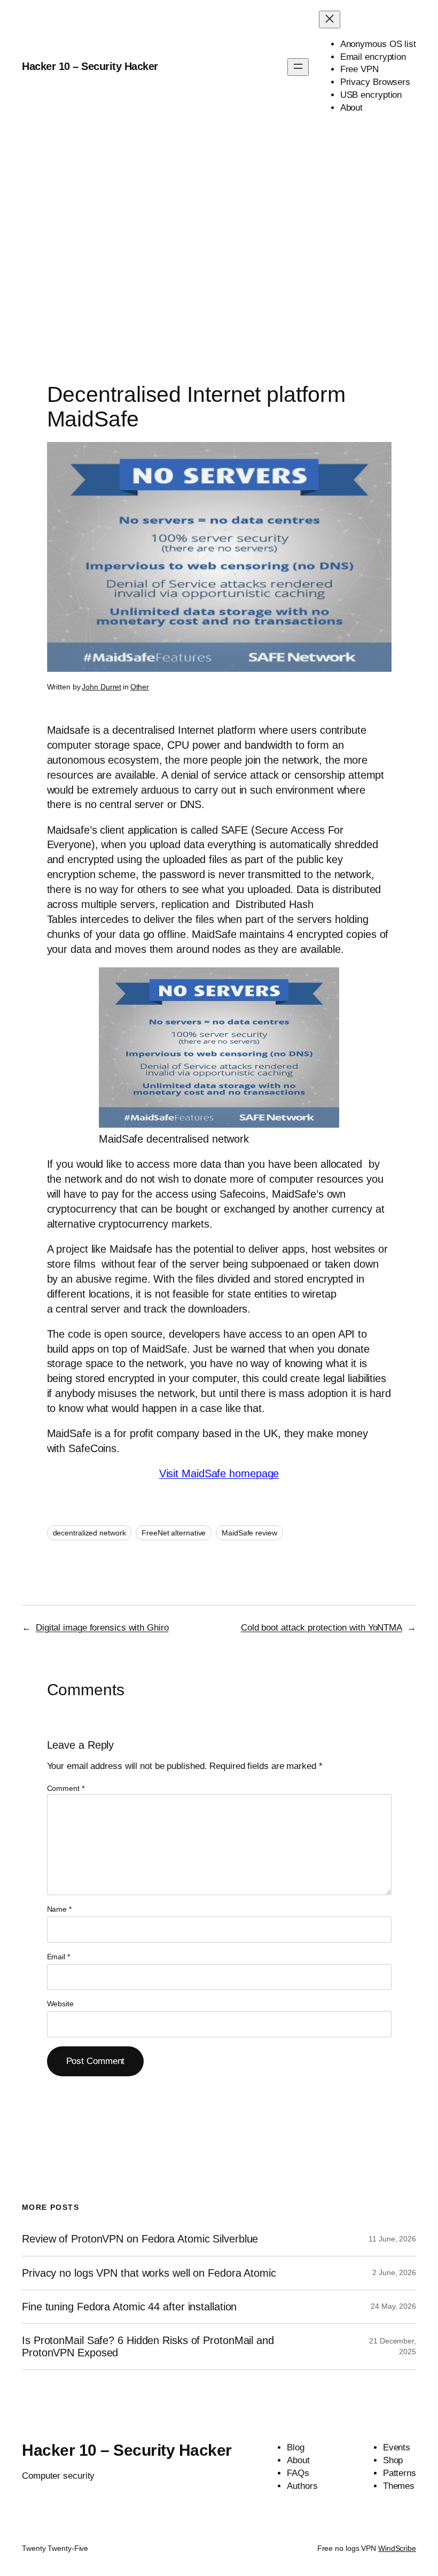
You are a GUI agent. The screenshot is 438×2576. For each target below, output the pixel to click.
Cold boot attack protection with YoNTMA (322, 1628)
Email (58, 1957)
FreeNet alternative (174, 1533)
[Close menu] (330, 20)
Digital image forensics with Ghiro (102, 1628)
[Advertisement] (219, 246)
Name (59, 1909)
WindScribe (397, 2548)
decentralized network (89, 1533)
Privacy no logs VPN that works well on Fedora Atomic (149, 2273)
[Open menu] (298, 67)
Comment (66, 1788)
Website (60, 2004)
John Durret (101, 687)
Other (140, 687)
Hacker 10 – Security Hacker (90, 66)
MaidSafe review (249, 1533)
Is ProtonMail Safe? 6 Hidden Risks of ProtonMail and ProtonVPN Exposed (148, 2346)
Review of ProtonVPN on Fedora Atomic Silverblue (140, 2239)
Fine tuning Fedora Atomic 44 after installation (129, 2307)
